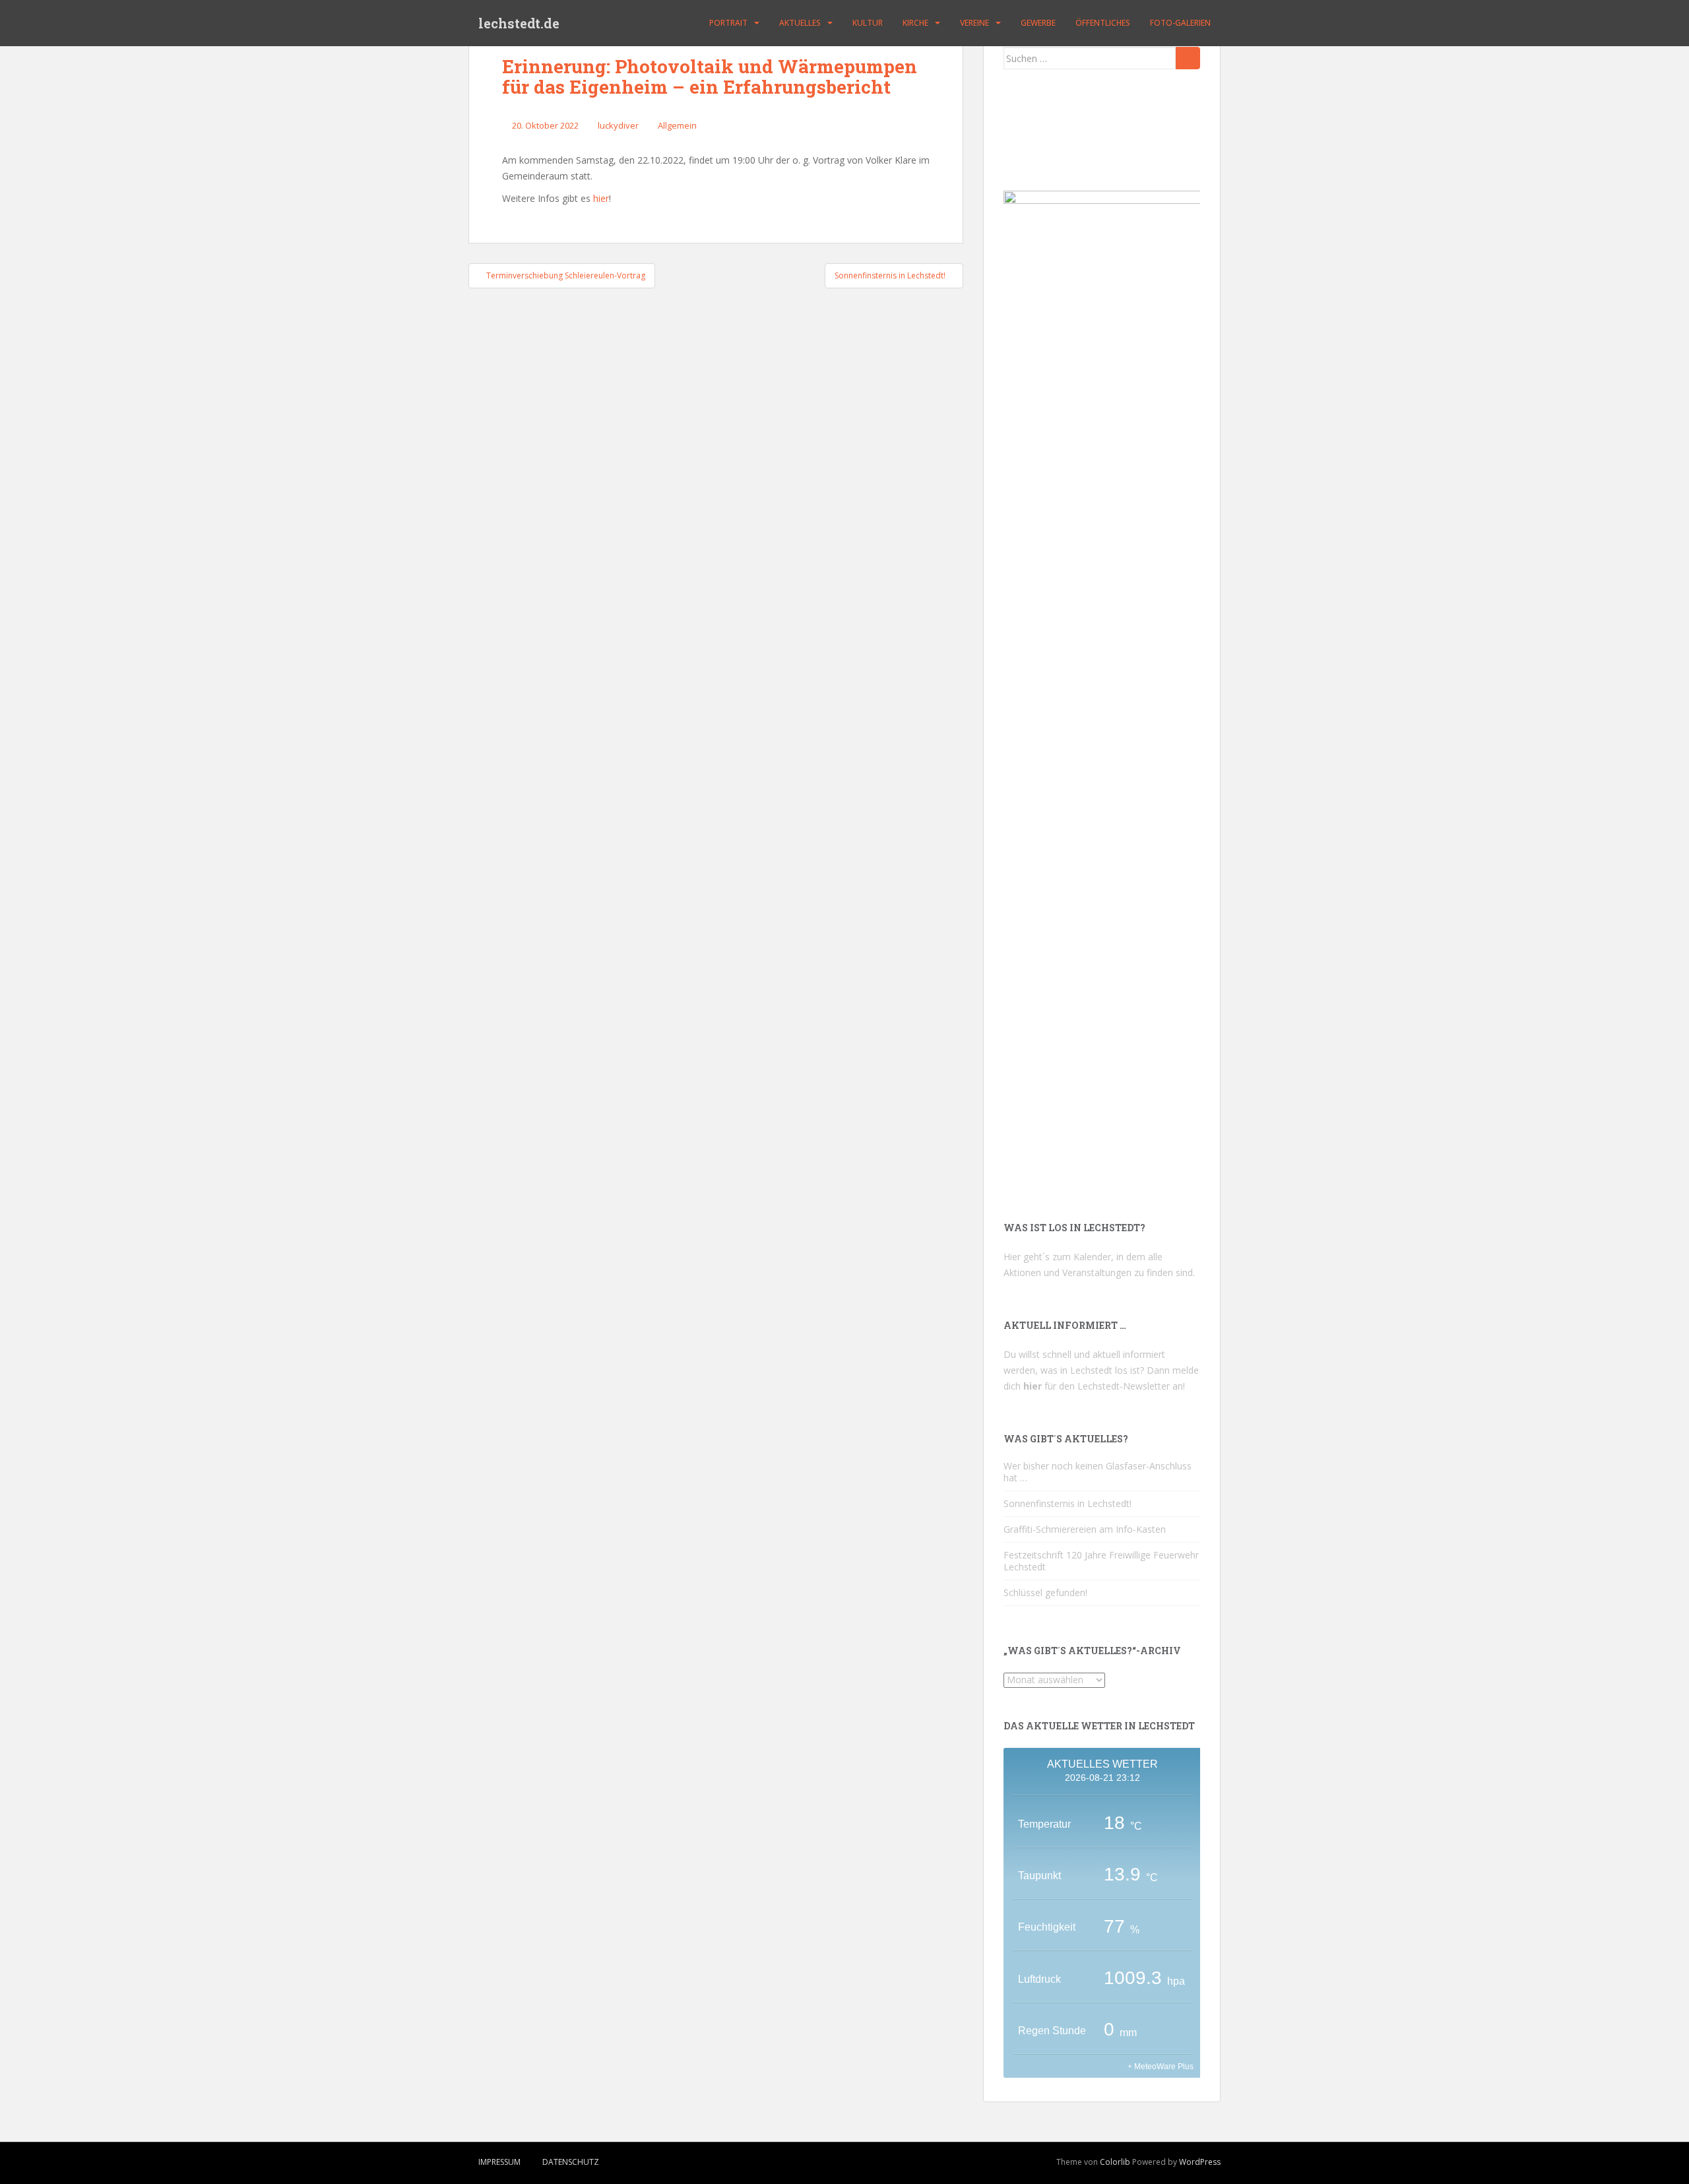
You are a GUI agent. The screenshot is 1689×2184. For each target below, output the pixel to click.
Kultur (868, 23)
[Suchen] (1188, 58)
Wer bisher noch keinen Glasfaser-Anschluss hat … (1098, 1472)
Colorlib (1115, 2162)
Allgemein (677, 125)
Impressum (499, 2162)
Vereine (974, 23)
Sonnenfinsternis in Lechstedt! (1068, 1503)
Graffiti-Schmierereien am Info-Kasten (1085, 1529)
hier (601, 198)
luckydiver (618, 125)
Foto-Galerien (1180, 23)
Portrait (728, 23)
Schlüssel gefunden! (1045, 1592)
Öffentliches (1103, 23)
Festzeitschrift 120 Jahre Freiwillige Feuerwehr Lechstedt (1101, 1561)
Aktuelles (800, 23)
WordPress (1200, 2162)
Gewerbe (1038, 23)
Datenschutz (571, 2162)
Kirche (915, 23)
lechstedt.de (519, 23)
